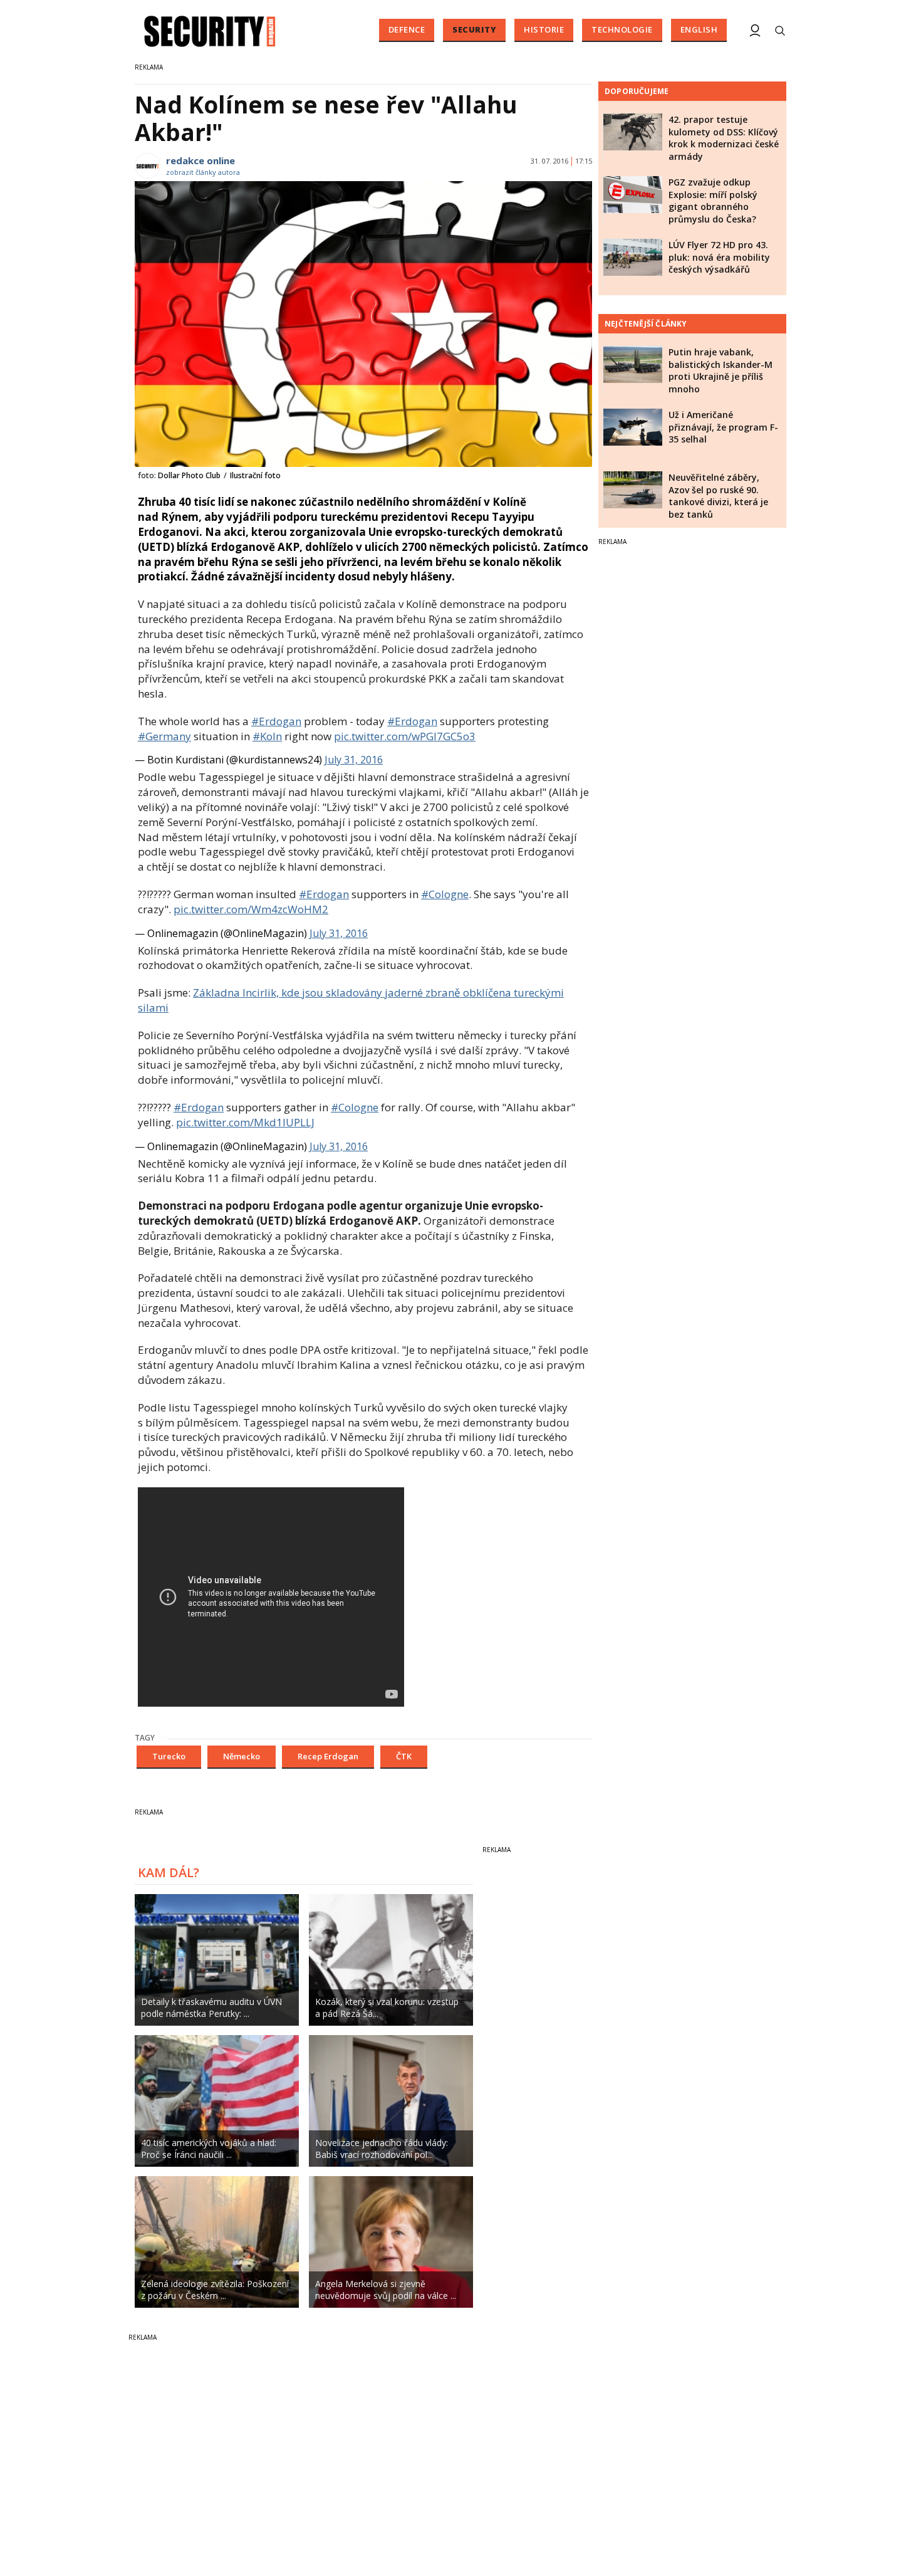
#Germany (164, 736)
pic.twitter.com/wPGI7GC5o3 (405, 736)
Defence (407, 29)
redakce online (200, 160)
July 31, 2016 (354, 760)
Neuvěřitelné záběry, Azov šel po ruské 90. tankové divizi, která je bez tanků (718, 496)
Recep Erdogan (328, 1756)
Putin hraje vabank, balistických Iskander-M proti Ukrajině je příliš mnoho (721, 370)
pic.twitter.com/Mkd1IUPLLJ (245, 1122)
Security (474, 29)
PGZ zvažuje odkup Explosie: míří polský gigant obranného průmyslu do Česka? (713, 201)
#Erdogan (276, 721)
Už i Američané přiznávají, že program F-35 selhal (723, 427)
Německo (242, 1756)
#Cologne (445, 894)
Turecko (169, 1756)
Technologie (622, 29)
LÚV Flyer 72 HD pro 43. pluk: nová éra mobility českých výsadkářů (719, 257)
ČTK (404, 1756)
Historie (544, 29)
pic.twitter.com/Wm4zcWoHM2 (251, 909)
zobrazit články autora (203, 172)
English (699, 29)
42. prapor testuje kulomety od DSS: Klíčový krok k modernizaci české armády (724, 138)
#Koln (267, 736)
